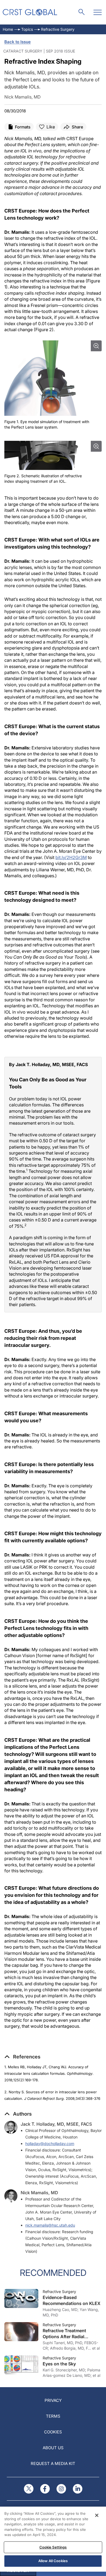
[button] (22, 2057)
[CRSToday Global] (30, 12)
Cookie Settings (53, 2547)
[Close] (97, 2515)
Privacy (53, 2400)
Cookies (53, 2432)
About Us (53, 2448)
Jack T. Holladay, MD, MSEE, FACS (56, 2124)
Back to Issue (18, 42)
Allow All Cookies (53, 2561)
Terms (53, 2416)
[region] (53, 2539)
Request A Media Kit (53, 2463)
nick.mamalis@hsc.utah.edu (50, 2225)
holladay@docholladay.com (50, 2143)
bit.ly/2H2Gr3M (71, 857)
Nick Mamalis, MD (39, 2193)
